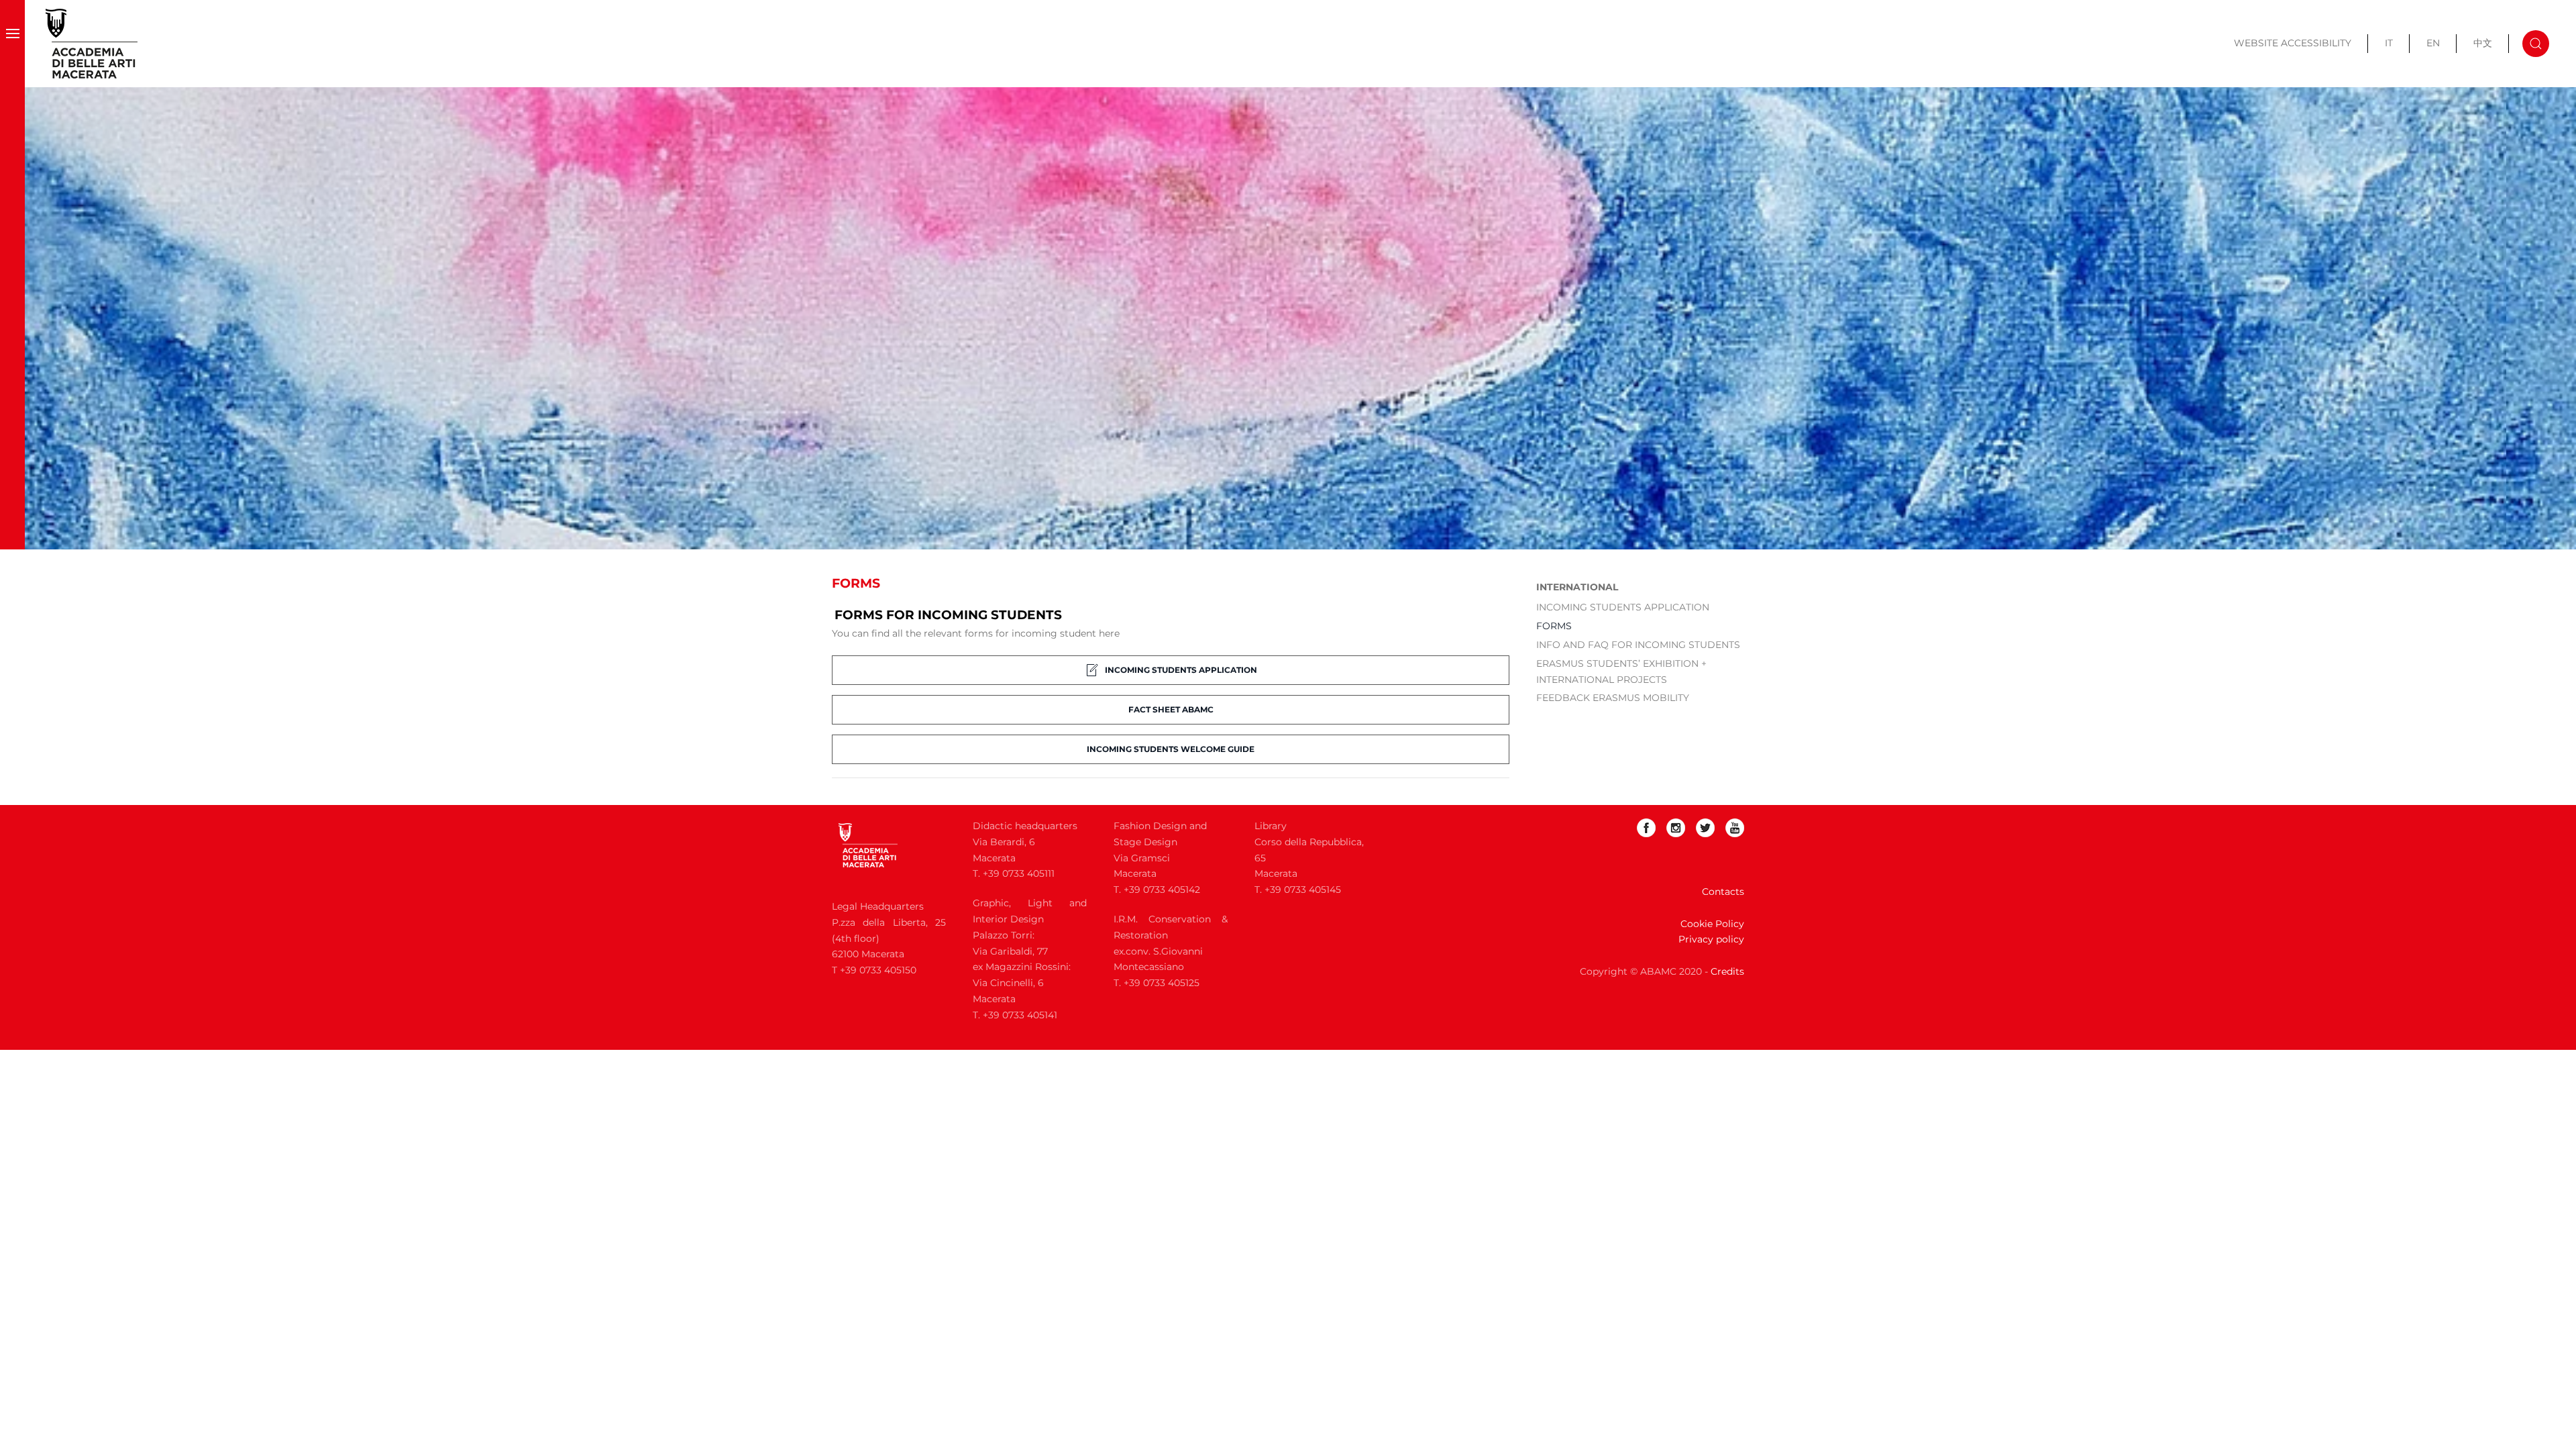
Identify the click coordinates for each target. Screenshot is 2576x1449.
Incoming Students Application (1623, 607)
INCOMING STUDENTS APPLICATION (1181, 670)
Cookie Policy (1712, 924)
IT (2389, 43)
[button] (12, 44)
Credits (1727, 971)
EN (2433, 43)
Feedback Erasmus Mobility (1613, 698)
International (1577, 587)
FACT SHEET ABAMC (1171, 709)
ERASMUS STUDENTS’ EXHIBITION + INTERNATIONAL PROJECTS (1621, 672)
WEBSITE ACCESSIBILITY (2293, 43)
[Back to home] (92, 44)
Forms (1554, 626)
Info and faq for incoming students (1638, 645)
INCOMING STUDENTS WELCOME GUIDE (1171, 749)
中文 (2483, 43)
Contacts (1723, 892)
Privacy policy (1711, 939)
